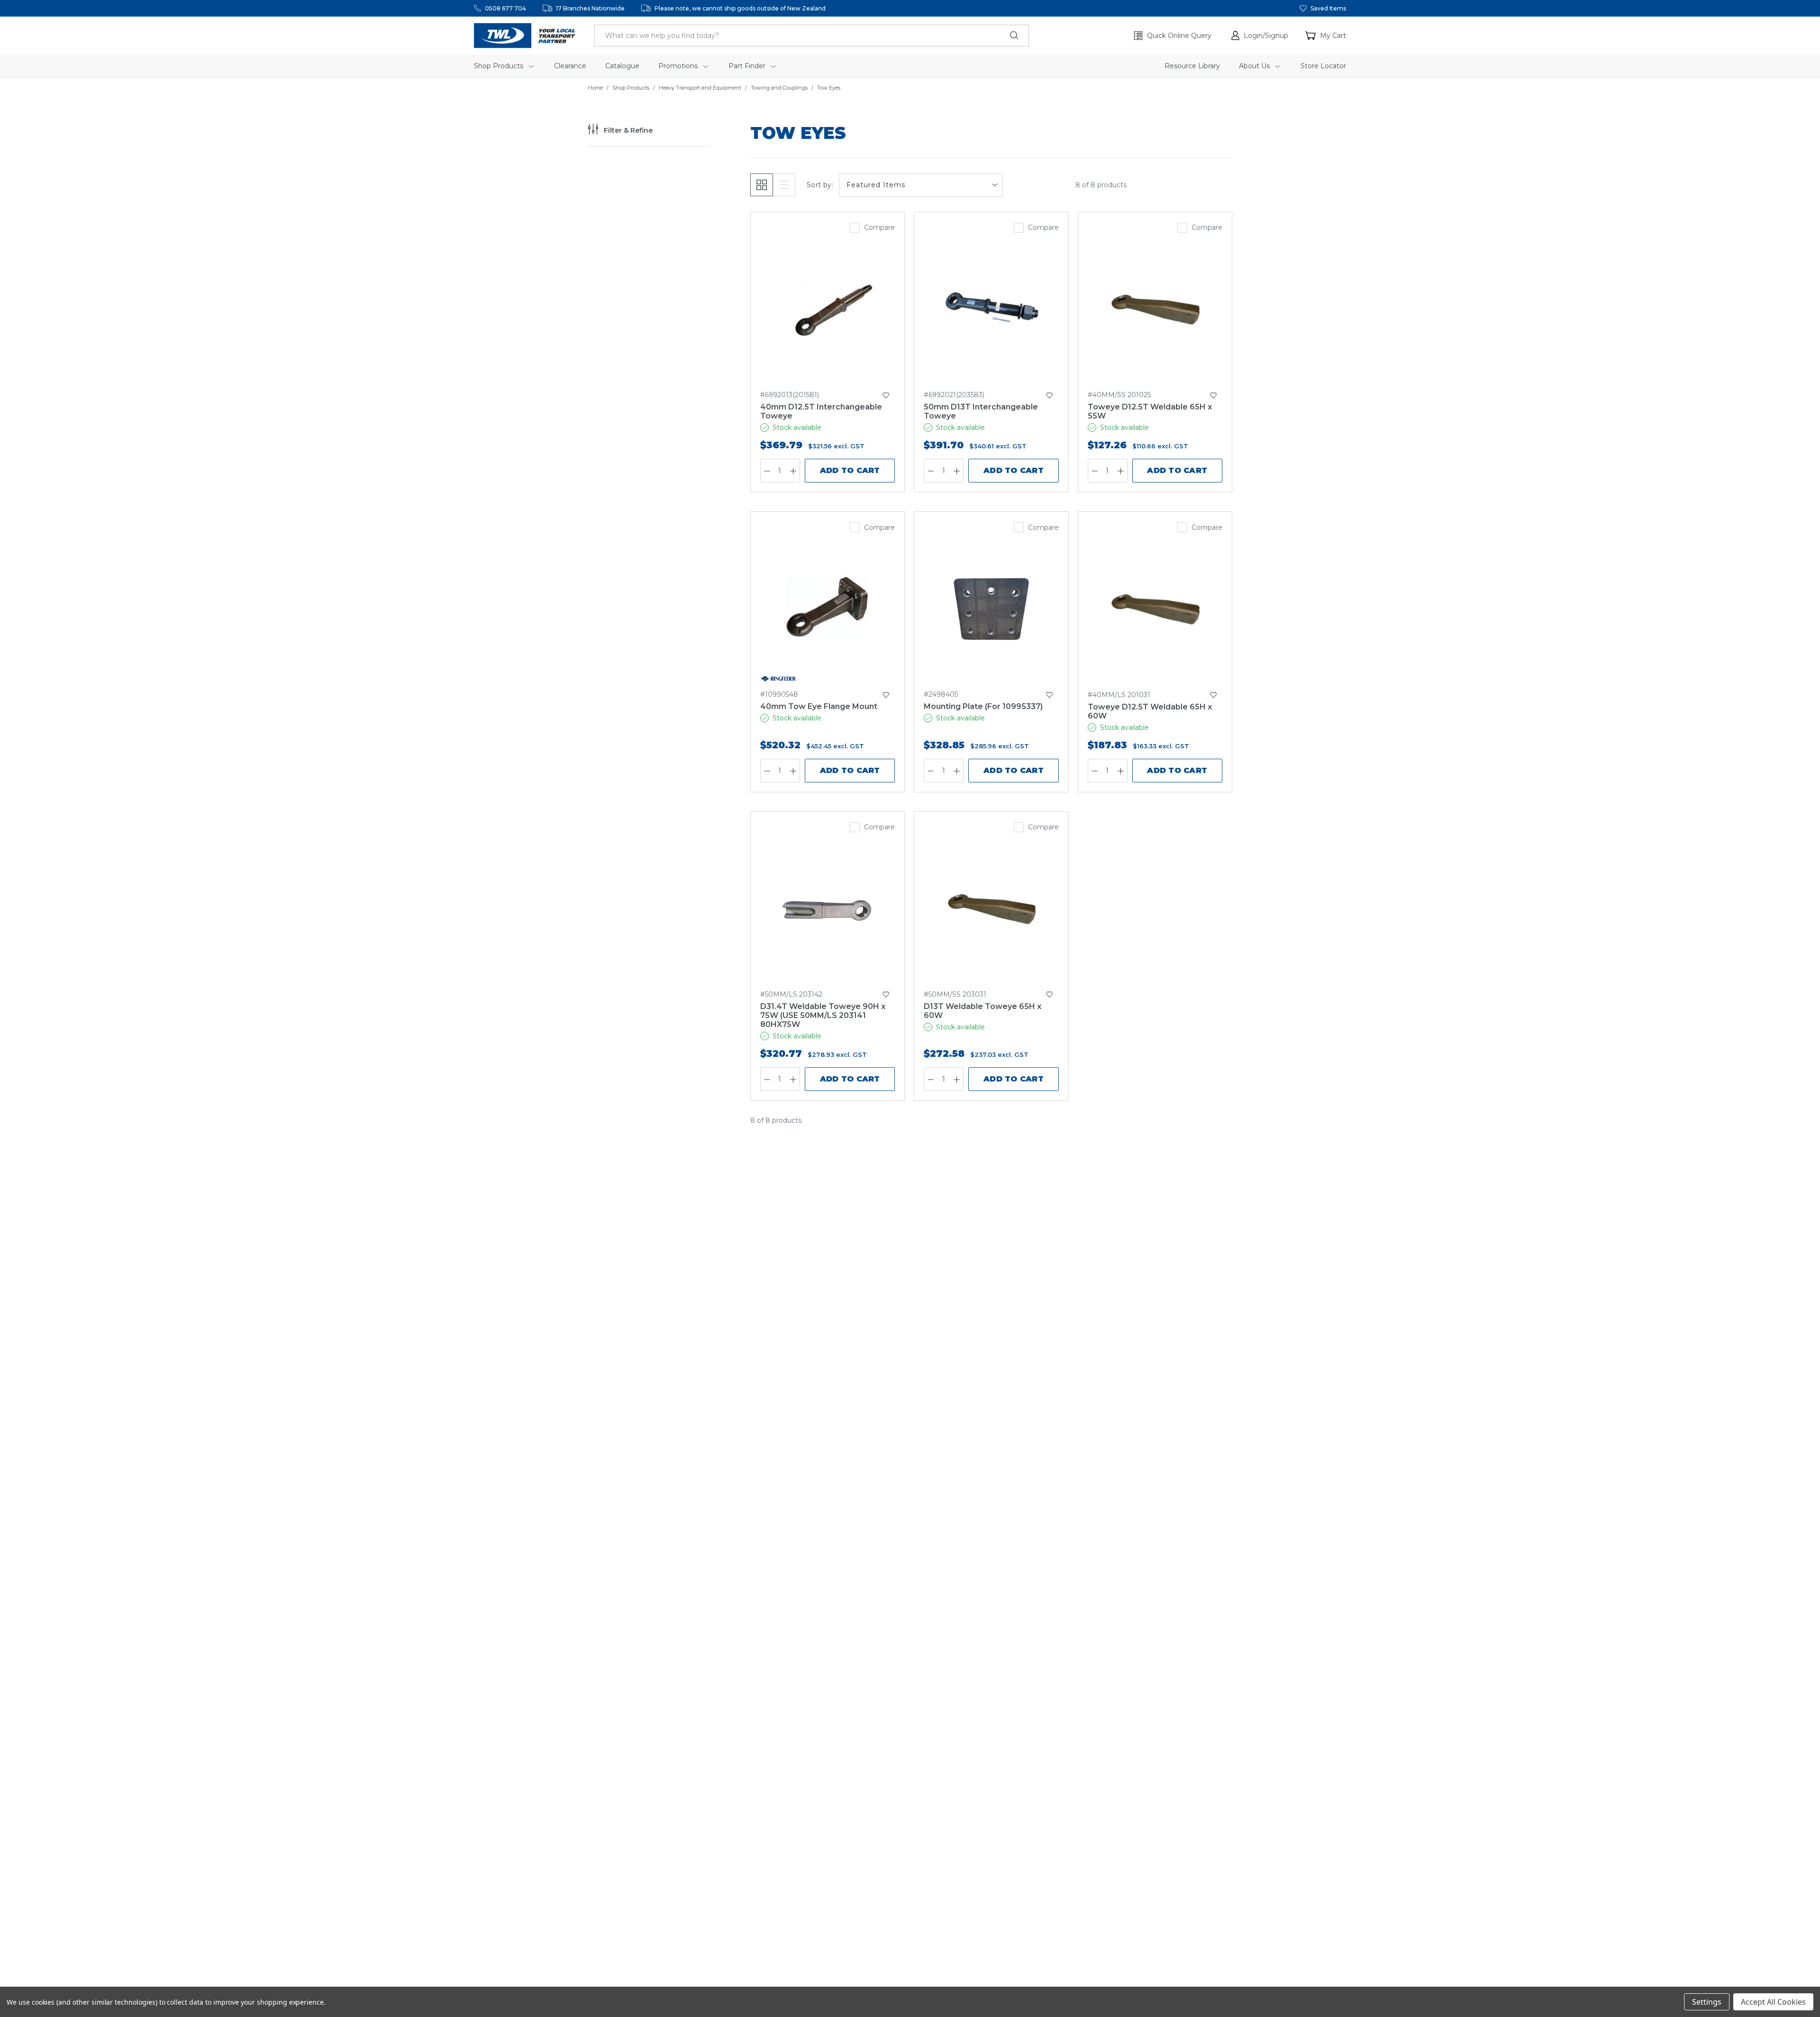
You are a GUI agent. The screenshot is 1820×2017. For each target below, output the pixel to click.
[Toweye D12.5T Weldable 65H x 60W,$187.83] (1155, 608)
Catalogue (622, 66)
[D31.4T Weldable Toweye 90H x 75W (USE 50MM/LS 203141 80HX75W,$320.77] (828, 908)
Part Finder (748, 66)
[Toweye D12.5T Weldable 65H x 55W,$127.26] (1155, 308)
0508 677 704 (505, 8)
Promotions (679, 66)
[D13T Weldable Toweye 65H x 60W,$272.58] (991, 908)
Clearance (570, 66)
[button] (1260, 36)
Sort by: (820, 185)
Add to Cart (850, 470)
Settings (1707, 2002)
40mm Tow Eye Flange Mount (819, 706)
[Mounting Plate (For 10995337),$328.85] (991, 608)
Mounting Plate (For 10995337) (983, 706)
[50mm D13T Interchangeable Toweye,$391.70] (991, 308)
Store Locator (1323, 66)
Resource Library (1192, 66)
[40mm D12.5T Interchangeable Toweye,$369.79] (828, 308)
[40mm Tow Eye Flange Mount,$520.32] (828, 608)
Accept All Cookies (1773, 2002)
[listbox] (921, 185)
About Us (1255, 66)
